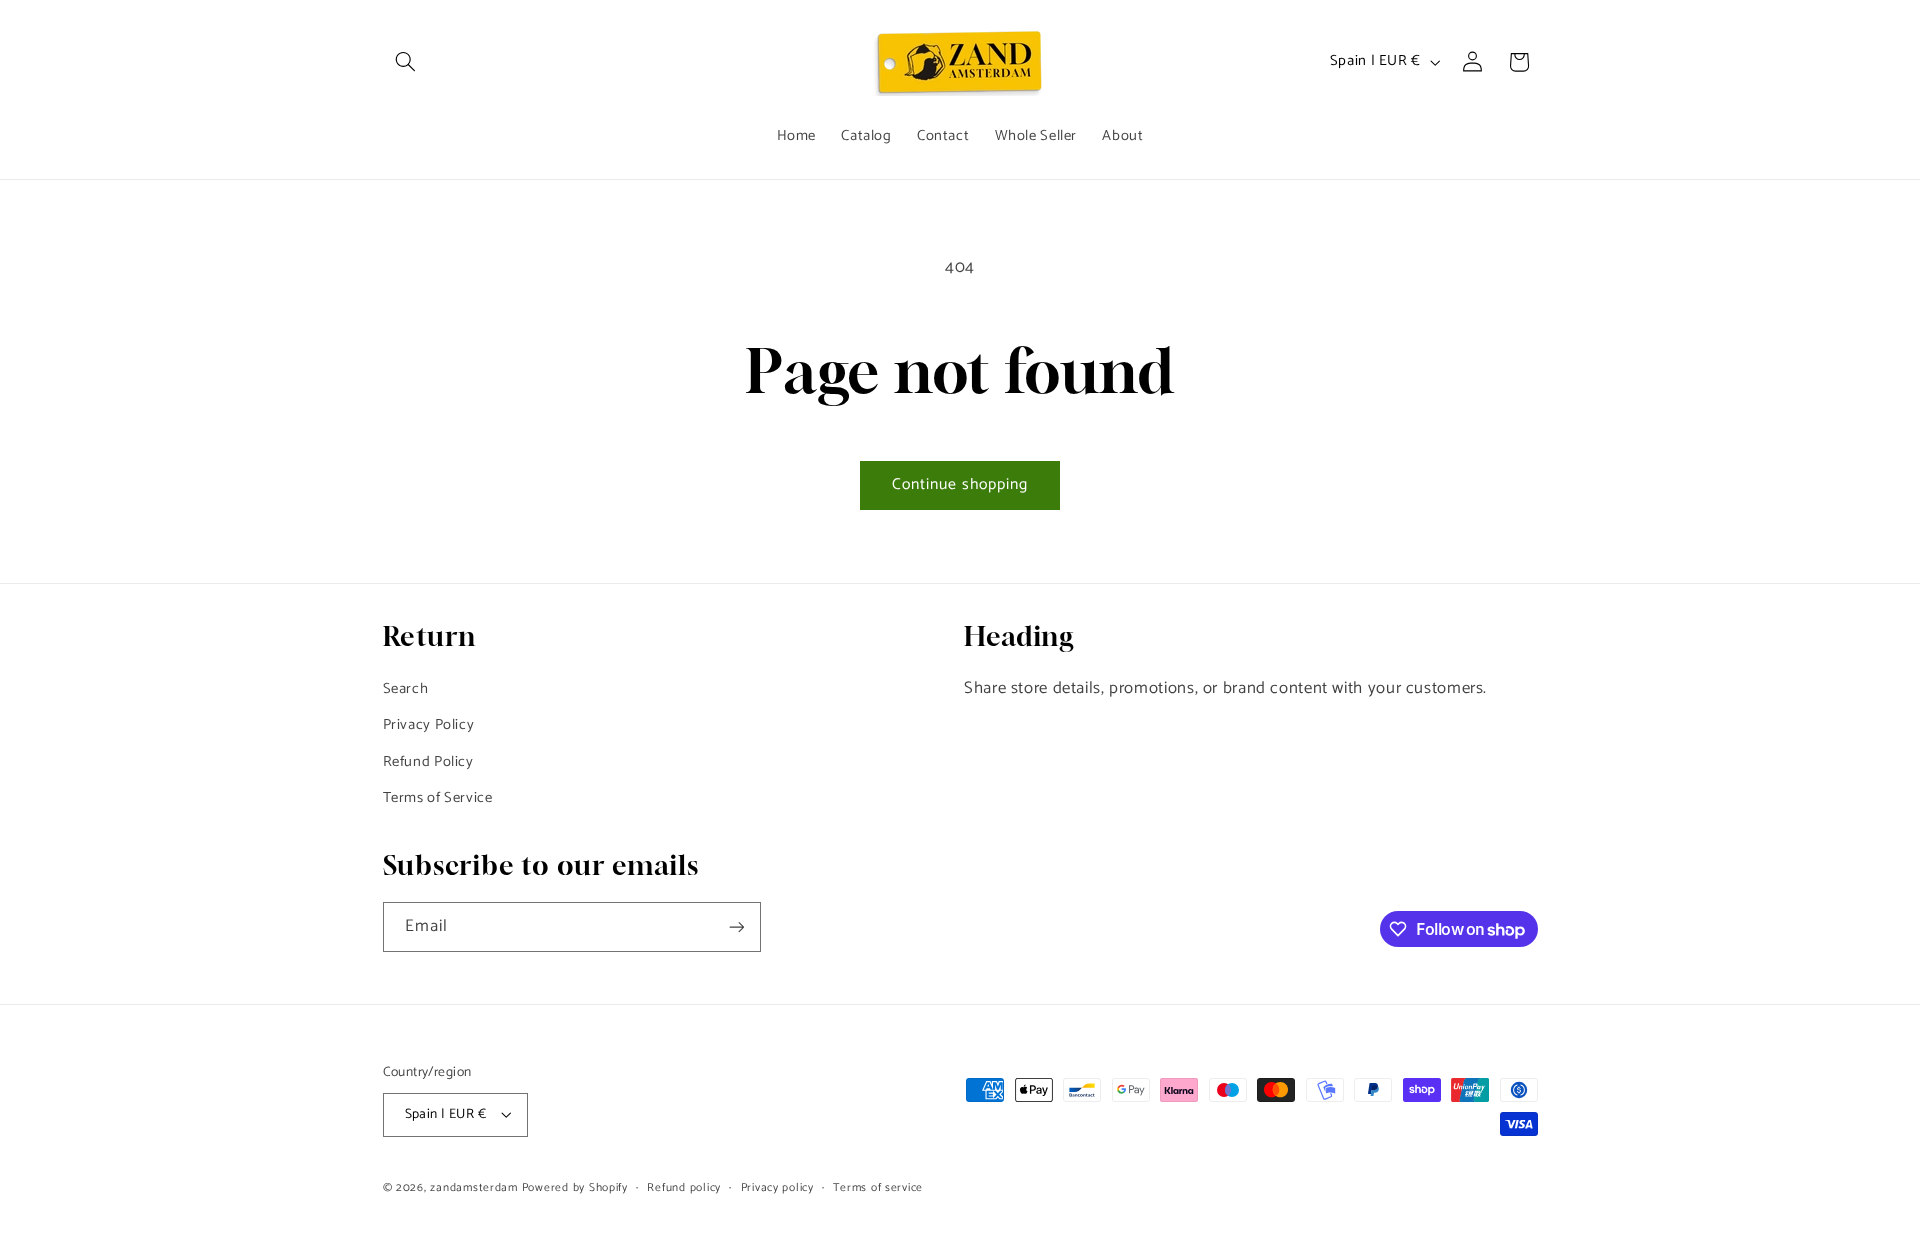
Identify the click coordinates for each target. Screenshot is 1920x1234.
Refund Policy (428, 762)
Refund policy (684, 1187)
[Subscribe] (736, 926)
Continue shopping (960, 485)
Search (406, 689)
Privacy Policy (429, 725)
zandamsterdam (474, 1187)
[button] (406, 62)
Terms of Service (438, 798)
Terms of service (878, 1187)
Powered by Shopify (575, 1187)
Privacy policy (777, 1187)
